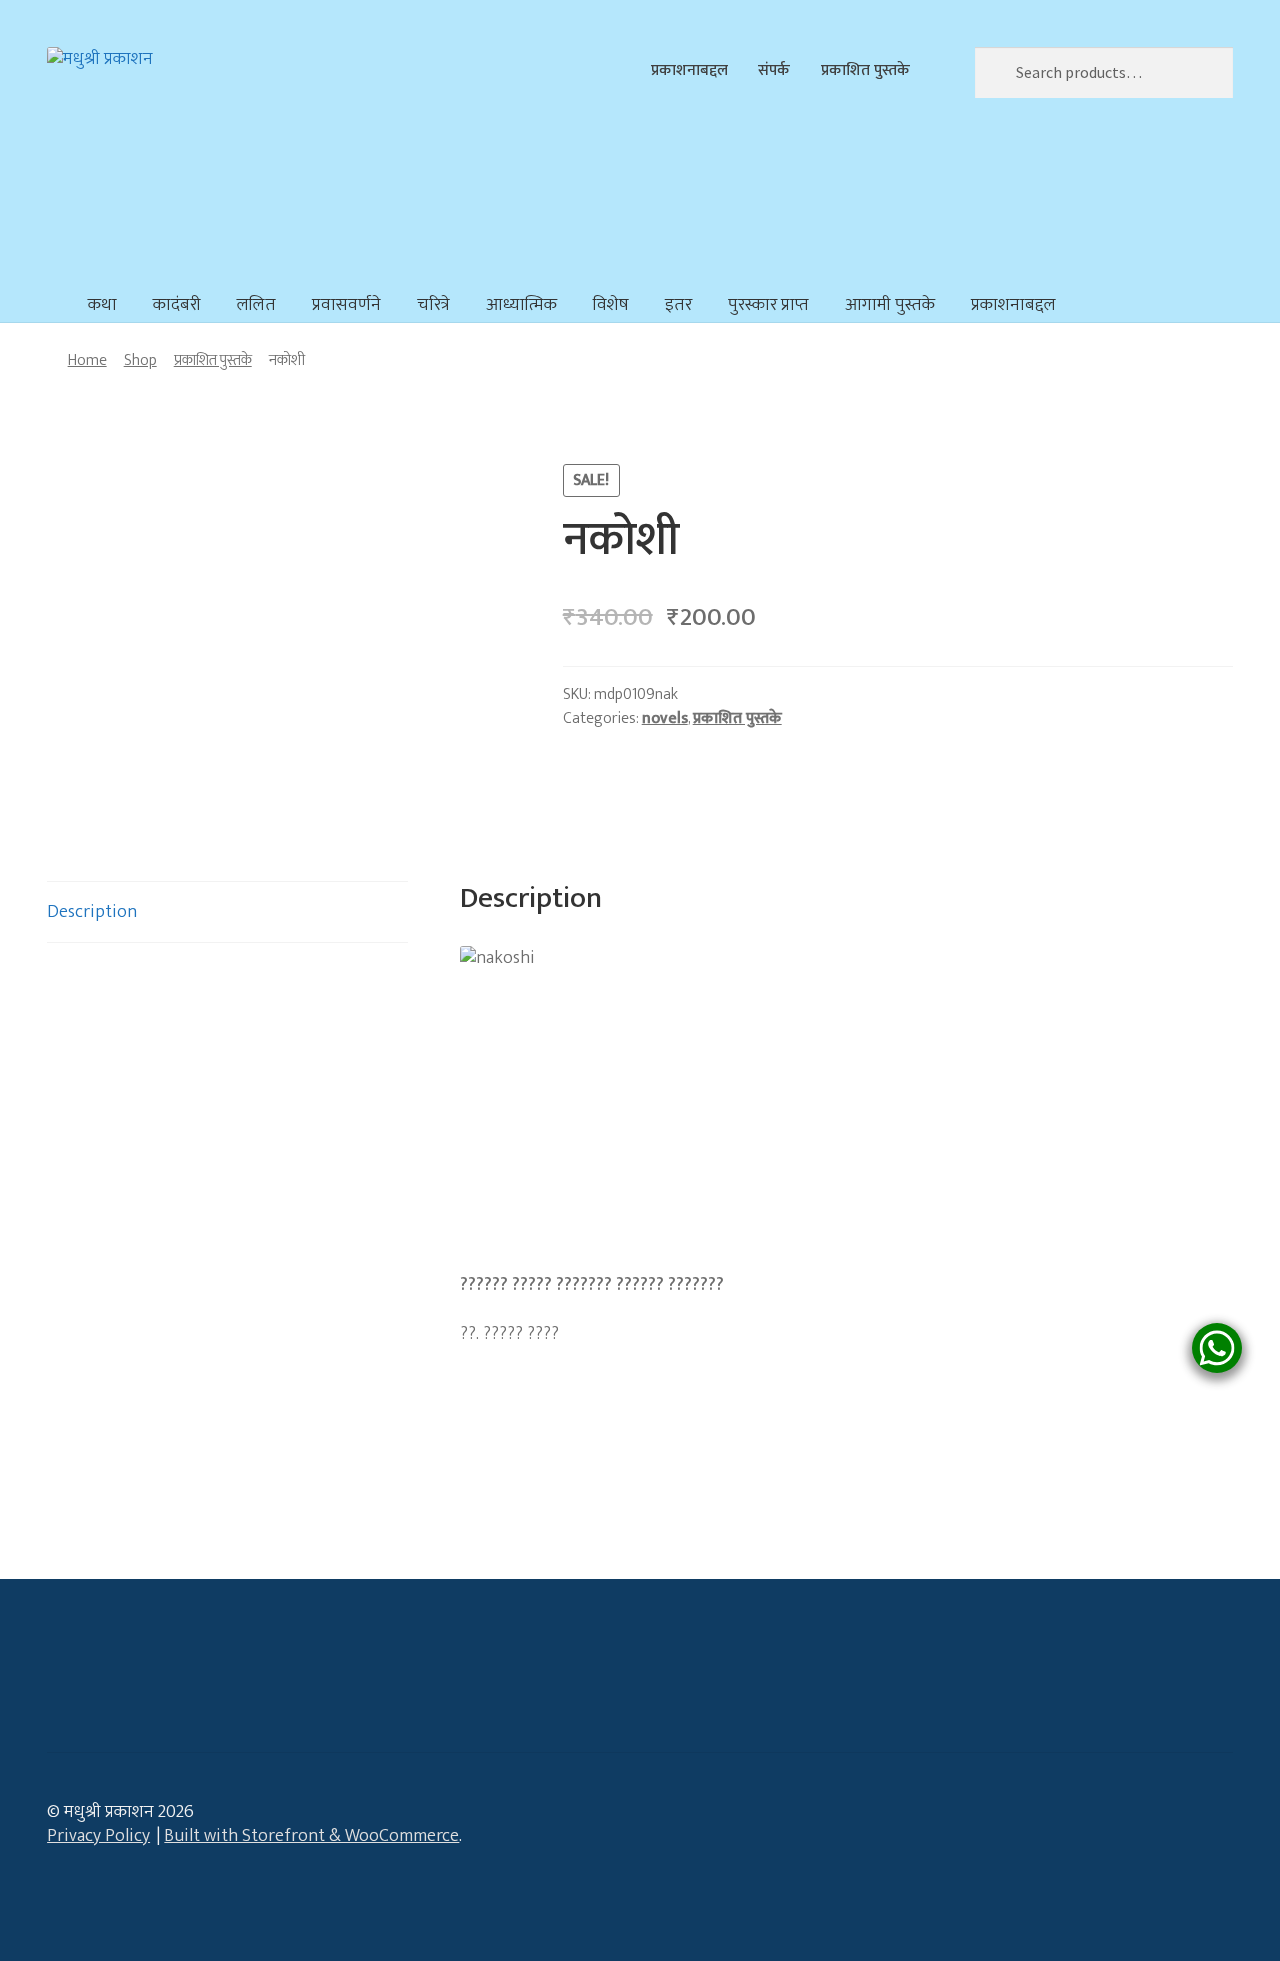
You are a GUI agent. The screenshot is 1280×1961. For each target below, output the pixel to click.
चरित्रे (433, 305)
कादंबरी (177, 305)
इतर (678, 305)
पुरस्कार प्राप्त (768, 305)
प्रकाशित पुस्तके (865, 70)
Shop (140, 360)
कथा (102, 305)
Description (92, 912)
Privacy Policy (98, 1836)
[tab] (227, 912)
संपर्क (774, 70)
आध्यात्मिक (521, 305)
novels (665, 718)
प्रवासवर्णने (346, 305)
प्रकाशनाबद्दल (689, 70)
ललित (256, 305)
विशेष (611, 305)
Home (87, 360)
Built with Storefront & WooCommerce (311, 1836)
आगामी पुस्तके (890, 305)
